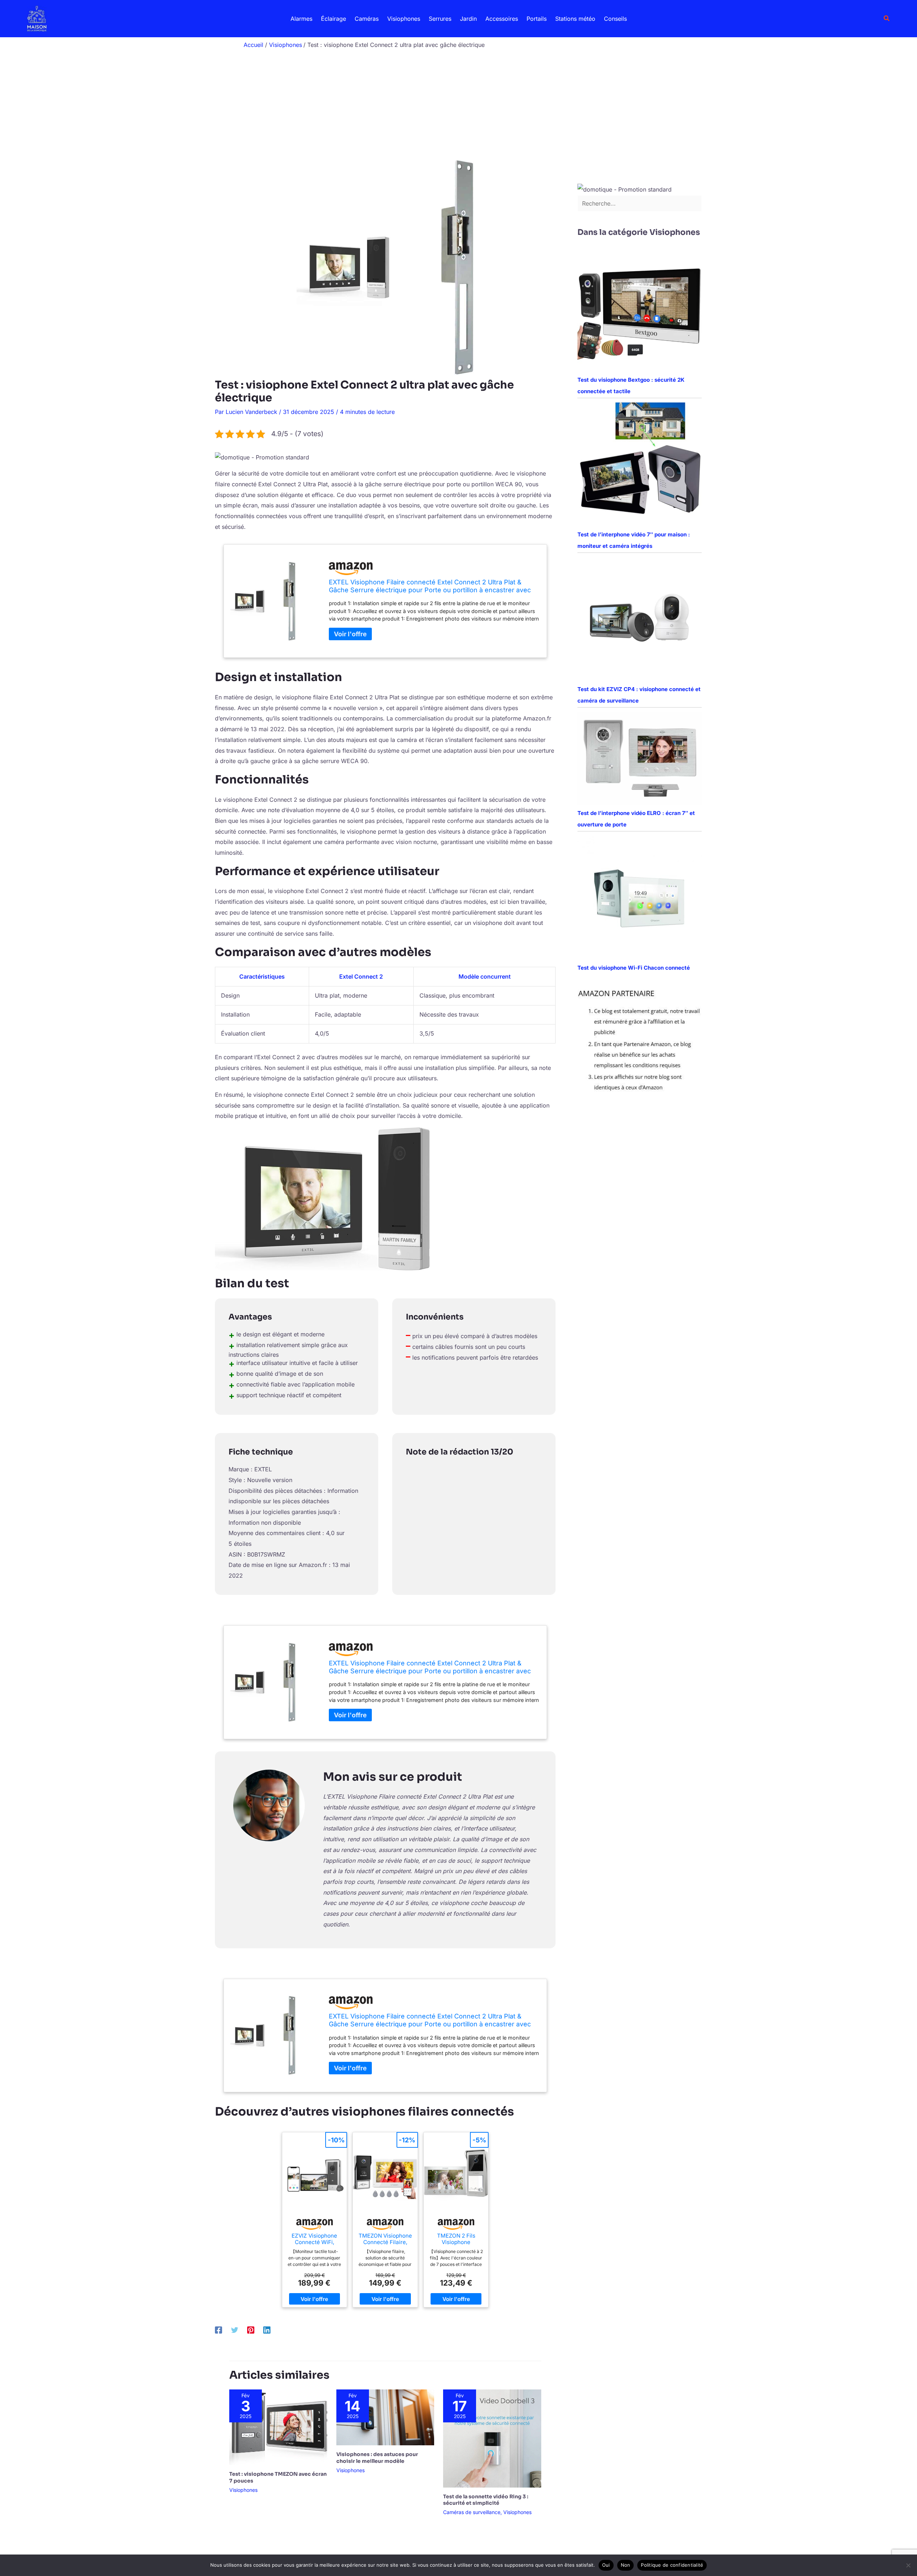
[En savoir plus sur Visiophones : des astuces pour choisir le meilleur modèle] (385, 2417)
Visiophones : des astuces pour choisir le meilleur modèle (377, 2457)
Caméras (367, 19)
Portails (537, 19)
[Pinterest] (251, 2330)
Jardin (468, 19)
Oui (606, 2565)
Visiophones (404, 19)
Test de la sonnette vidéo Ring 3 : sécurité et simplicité (486, 2500)
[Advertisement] (458, 106)
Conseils (615, 19)
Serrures (440, 19)
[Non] (908, 2565)
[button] (887, 18)
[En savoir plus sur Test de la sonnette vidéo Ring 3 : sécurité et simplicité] (492, 2438)
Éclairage (333, 19)
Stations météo (575, 19)
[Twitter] (235, 2330)
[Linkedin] (267, 2330)
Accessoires (502, 19)
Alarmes (301, 19)
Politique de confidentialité (672, 2565)
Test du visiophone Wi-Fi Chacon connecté (634, 968)
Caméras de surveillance (472, 2512)
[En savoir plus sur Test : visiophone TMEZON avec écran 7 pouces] (278, 2427)
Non (626, 2565)
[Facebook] (219, 2330)
